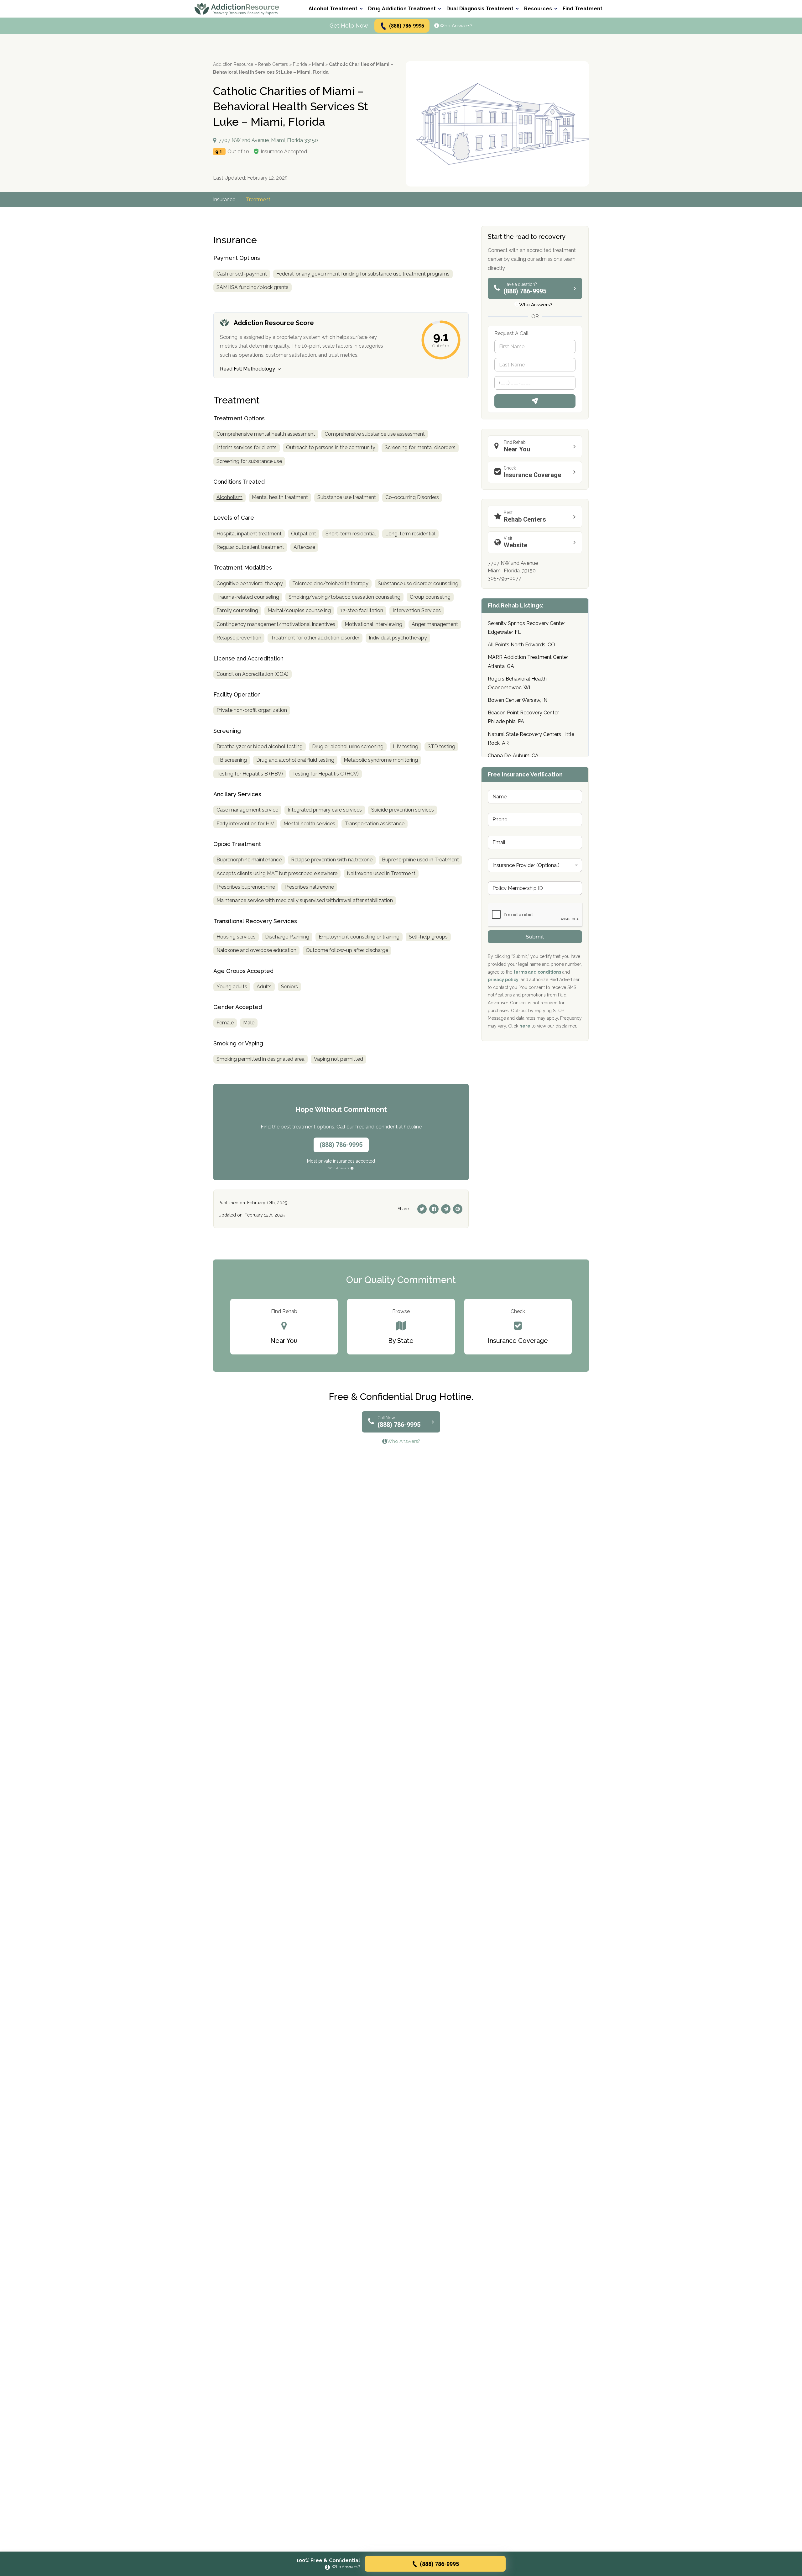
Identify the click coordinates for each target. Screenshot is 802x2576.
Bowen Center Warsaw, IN (518, 700)
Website (516, 542)
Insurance (224, 200)
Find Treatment (583, 9)
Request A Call (535, 401)
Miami (318, 64)
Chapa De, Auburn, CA (513, 756)
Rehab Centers (273, 64)
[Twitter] (422, 1209)
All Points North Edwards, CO (521, 645)
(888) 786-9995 (407, 26)
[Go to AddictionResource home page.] (237, 9)
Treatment (258, 200)
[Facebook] (434, 1209)
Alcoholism (229, 497)
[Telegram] (446, 1209)
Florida (300, 64)
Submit (535, 937)
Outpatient (304, 534)
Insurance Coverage (532, 472)
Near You (517, 446)
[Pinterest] (458, 1209)
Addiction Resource (233, 64)
